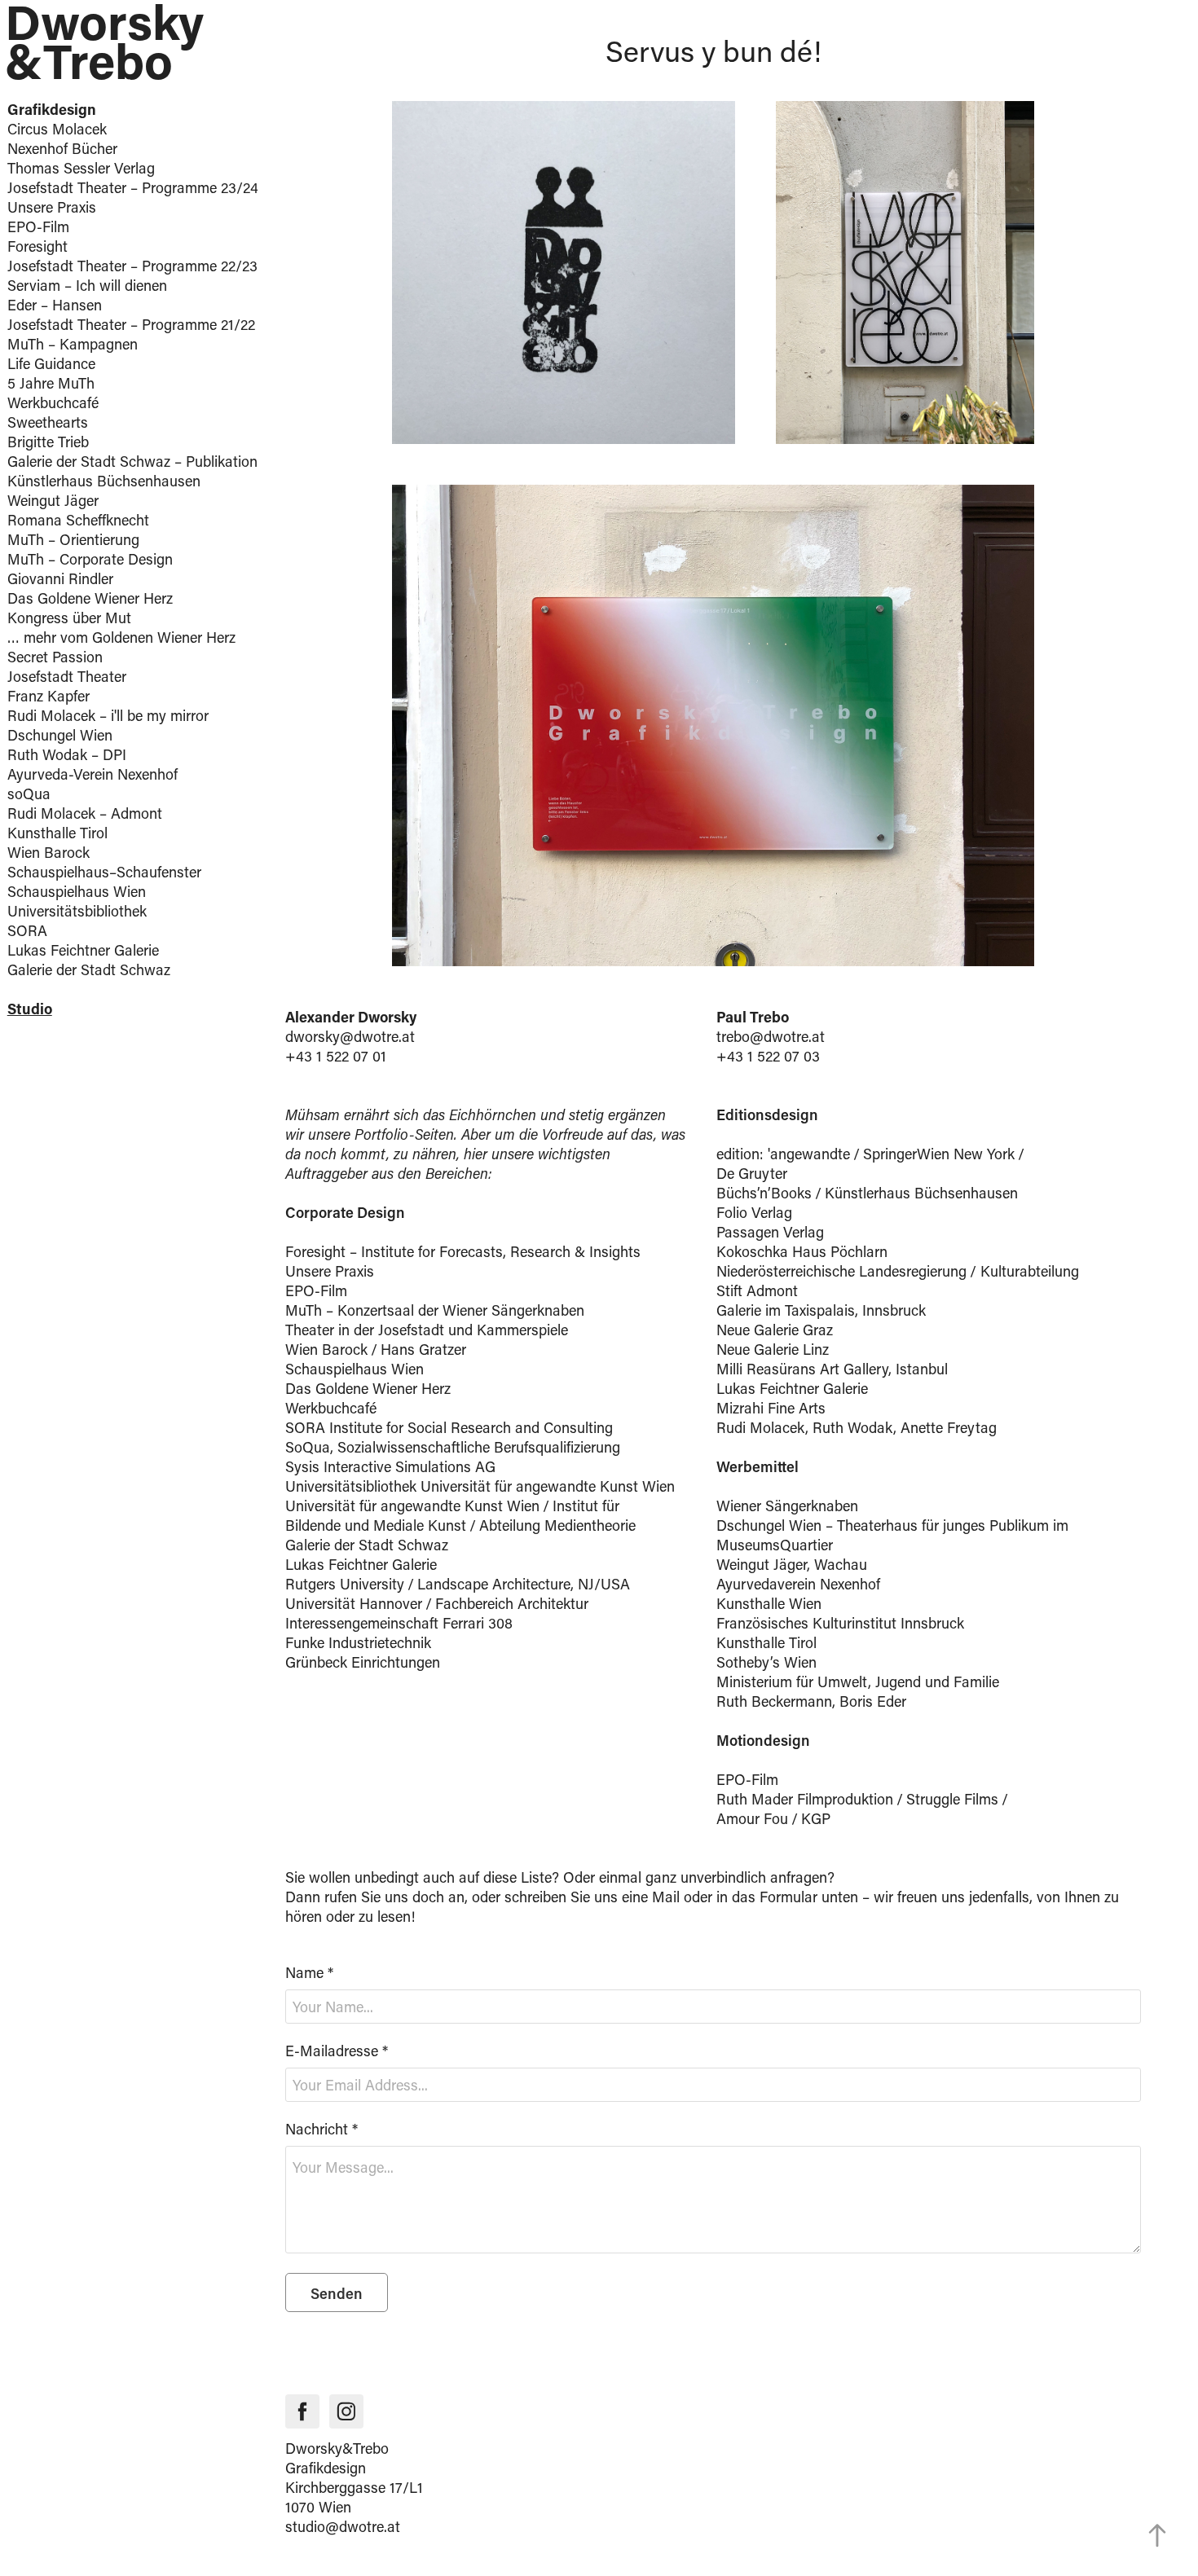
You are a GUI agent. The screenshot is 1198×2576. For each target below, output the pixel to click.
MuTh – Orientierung (73, 539)
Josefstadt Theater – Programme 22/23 (132, 266)
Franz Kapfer (48, 696)
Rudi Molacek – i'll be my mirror (108, 715)
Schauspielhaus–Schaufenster (104, 872)
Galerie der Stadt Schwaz (89, 969)
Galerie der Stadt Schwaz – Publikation (132, 461)
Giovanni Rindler (60, 578)
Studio (30, 1009)
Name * (309, 1972)
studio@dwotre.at (343, 2526)
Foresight (37, 246)
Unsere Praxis (52, 207)
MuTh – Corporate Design (90, 559)
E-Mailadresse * (337, 2051)
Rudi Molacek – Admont (85, 813)
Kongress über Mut (69, 618)
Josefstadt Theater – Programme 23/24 (133, 187)
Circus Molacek (57, 129)
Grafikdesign (52, 109)
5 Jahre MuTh (51, 383)
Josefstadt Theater (67, 676)
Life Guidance (51, 363)
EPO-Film (38, 226)
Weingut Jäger (53, 500)
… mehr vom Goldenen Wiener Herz (121, 637)
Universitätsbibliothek (77, 911)
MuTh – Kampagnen (73, 344)
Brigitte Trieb (48, 442)
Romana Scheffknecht (78, 520)
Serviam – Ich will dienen (87, 285)
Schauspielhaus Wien (77, 891)
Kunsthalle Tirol (57, 833)
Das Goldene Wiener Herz (90, 598)
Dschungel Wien (60, 735)
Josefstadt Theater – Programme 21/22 (131, 324)
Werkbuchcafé (53, 402)
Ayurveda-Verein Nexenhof (92, 774)
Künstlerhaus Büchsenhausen (104, 481)
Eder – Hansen (55, 305)
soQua (29, 793)
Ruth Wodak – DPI (67, 754)
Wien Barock (48, 852)
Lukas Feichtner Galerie (83, 950)
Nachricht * (322, 2129)
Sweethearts (48, 422)
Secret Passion (55, 657)
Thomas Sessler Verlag (81, 168)
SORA (27, 930)
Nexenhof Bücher (62, 148)
